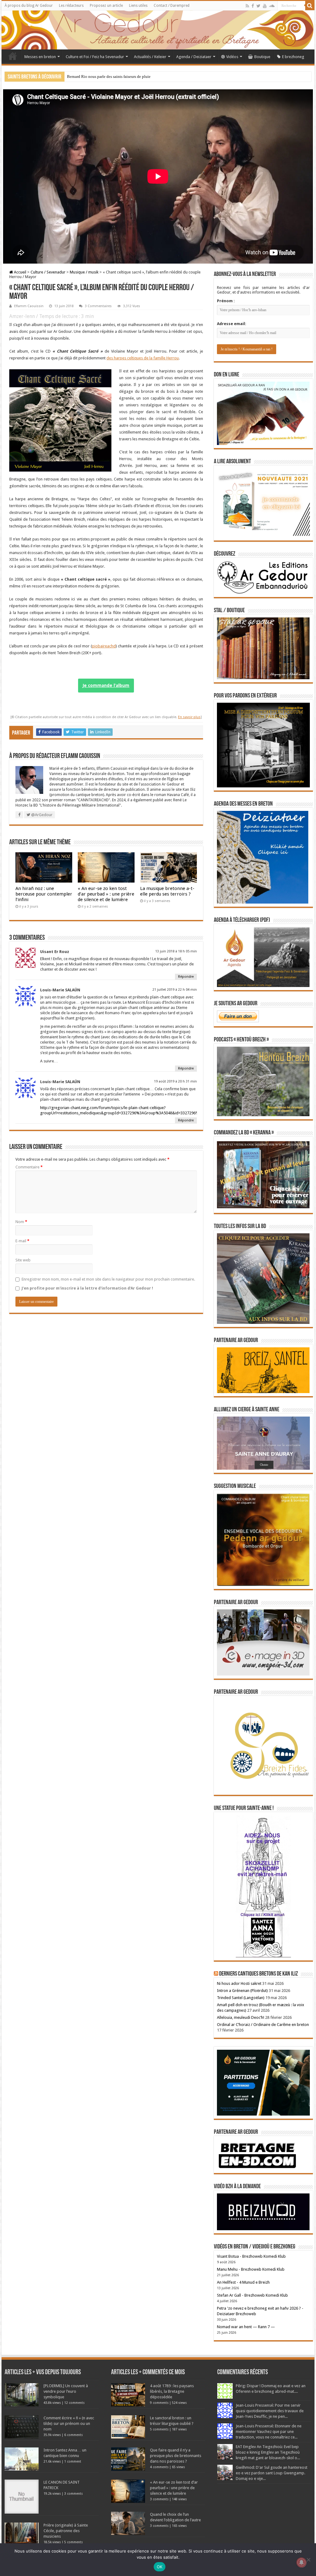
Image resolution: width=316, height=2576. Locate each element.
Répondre (186, 977)
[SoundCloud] (272, 6)
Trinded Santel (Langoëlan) (241, 1998)
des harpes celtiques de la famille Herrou (143, 358)
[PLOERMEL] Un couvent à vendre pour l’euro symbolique (66, 2391)
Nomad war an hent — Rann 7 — (246, 2327)
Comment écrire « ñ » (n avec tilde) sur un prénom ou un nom (69, 2423)
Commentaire (29, 1167)
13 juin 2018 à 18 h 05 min (176, 951)
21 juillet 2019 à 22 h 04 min (175, 990)
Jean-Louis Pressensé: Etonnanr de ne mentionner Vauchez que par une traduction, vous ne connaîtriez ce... (269, 2432)
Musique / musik (84, 272)
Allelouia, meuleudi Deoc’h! (241, 2017)
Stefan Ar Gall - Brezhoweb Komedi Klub (252, 2295)
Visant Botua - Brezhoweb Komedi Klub (251, 2256)
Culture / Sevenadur (48, 272)
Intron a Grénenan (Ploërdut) (242, 1991)
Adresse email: (232, 324)
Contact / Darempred (172, 6)
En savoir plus (189, 717)
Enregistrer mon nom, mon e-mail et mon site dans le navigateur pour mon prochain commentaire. (108, 1279)
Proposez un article (106, 6)
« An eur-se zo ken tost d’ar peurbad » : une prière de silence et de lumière (106, 894)
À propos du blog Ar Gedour (29, 6)
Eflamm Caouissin (29, 306)
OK (160, 2567)
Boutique (262, 57)
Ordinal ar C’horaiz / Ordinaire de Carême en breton (263, 2025)
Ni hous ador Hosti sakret (239, 1983)
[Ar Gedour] (158, 30)
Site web (23, 1260)
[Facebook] (253, 6)
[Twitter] (258, 6)
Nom (21, 1222)
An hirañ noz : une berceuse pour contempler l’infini (44, 894)
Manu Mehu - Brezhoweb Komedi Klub (251, 2269)
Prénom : (226, 301)
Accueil (13, 56)
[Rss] (247, 6)
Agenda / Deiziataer (194, 57)
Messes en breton (40, 57)
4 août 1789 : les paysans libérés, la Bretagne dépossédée (172, 2391)
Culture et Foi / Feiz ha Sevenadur (95, 57)
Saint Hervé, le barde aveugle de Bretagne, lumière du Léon (116, 76)
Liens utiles (138, 6)
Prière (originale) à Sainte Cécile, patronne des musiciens (66, 2531)
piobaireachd (104, 646)
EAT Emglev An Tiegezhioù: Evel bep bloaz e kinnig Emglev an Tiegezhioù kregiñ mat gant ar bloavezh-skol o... (268, 2452)
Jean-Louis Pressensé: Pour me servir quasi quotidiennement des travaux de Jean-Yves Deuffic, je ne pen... (270, 2411)
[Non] (308, 2560)
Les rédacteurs (71, 6)
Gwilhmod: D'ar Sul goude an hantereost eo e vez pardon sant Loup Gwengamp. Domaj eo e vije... (272, 2473)
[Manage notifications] (301, 2562)
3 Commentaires (98, 306)
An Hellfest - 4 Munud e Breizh (243, 2282)
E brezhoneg (293, 57)
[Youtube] (265, 6)
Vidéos (232, 57)
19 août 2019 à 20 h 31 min (175, 1081)
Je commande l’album (106, 685)
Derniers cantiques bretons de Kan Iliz (258, 1974)
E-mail (22, 1241)
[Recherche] (310, 6)
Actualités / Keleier (150, 57)
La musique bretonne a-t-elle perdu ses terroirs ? (167, 891)
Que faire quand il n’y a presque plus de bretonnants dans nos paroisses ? (176, 2456)
